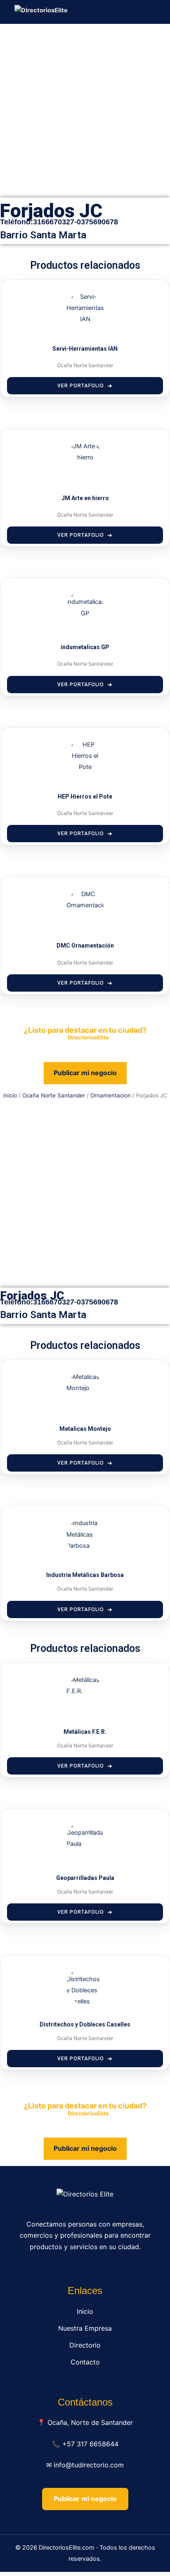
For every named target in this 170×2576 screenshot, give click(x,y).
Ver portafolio (81, 386)
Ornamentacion (111, 1095)
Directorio (85, 2345)
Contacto (85, 2362)
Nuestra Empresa (85, 2328)
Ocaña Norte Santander (54, 1095)
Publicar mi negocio (85, 1073)
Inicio (10, 1095)
